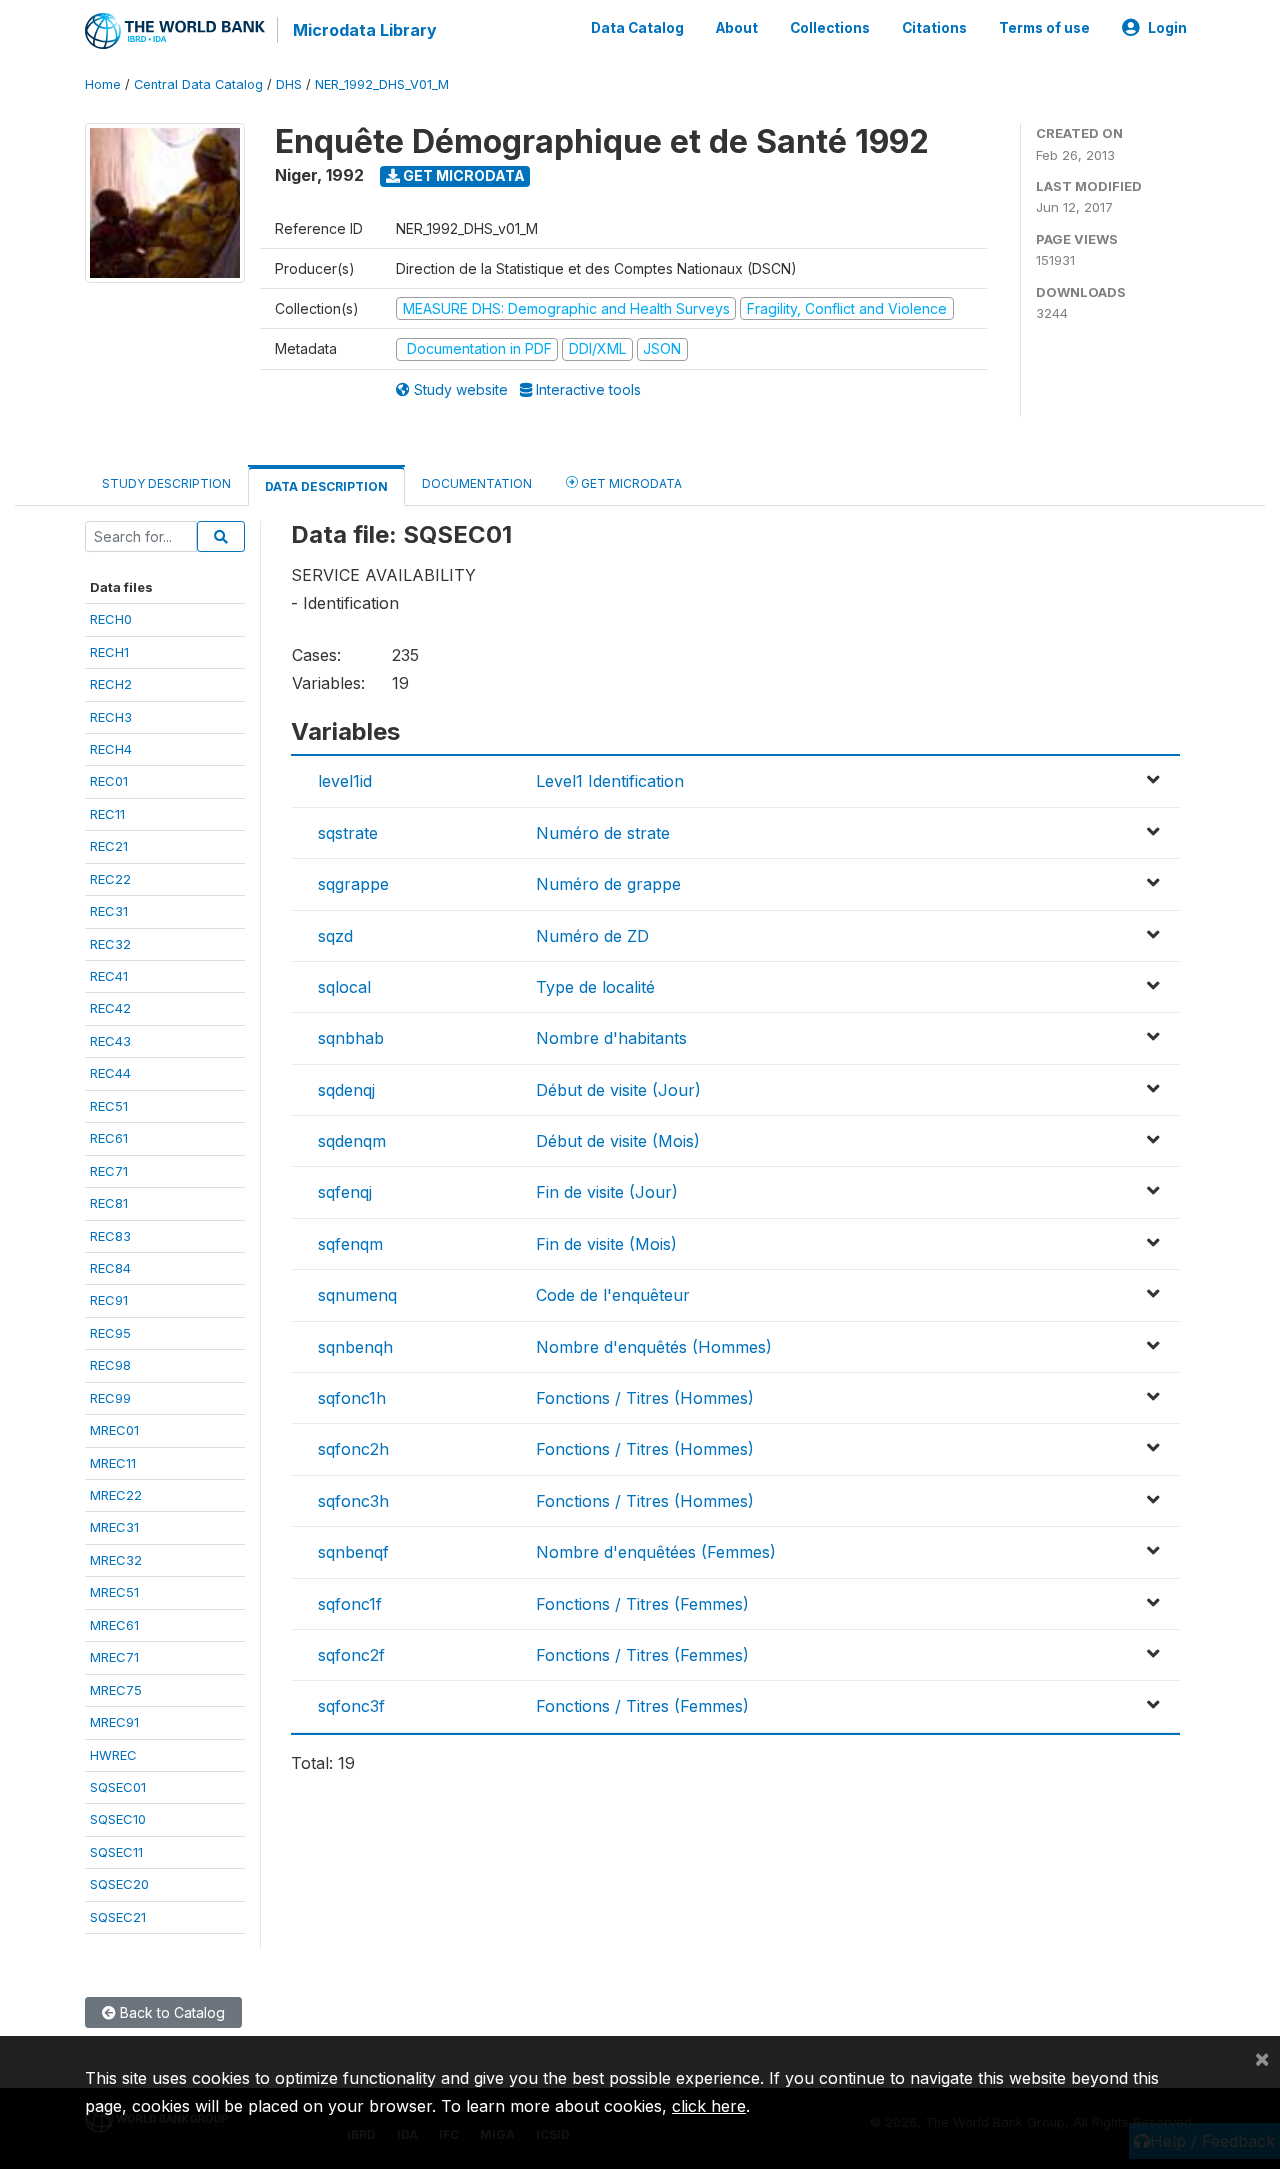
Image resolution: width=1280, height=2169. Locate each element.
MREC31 (114, 1527)
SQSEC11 (116, 1852)
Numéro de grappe (608, 884)
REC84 (110, 1268)
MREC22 (116, 1495)
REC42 (110, 1008)
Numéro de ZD (592, 936)
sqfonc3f (351, 1706)
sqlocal (344, 987)
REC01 (109, 781)
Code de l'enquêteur (613, 1295)
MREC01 (114, 1430)
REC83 (110, 1236)
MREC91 (114, 1722)
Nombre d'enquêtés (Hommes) (654, 1347)
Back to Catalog (170, 2012)
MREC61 (114, 1625)
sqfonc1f (350, 1604)
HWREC (113, 1755)
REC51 (109, 1106)
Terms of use (1044, 28)
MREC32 (116, 1560)
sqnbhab (351, 1038)
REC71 (109, 1171)
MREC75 (116, 1690)
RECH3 (111, 717)
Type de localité (595, 987)
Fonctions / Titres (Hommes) (645, 1398)
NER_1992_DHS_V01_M (382, 84)
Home (103, 84)
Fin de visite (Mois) (606, 1244)
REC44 (110, 1073)
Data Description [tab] (326, 486)
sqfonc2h (353, 1449)
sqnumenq (357, 1295)
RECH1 (109, 652)
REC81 (109, 1203)
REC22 (110, 879)
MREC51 (114, 1592)
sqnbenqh (355, 1347)
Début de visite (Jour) (618, 1090)
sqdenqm (352, 1141)
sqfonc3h (353, 1501)
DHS (289, 84)
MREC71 (114, 1657)
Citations (934, 28)
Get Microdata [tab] (630, 483)
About (737, 28)
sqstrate (348, 833)
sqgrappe (353, 884)
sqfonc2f (351, 1655)
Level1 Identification (610, 781)
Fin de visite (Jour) (607, 1192)
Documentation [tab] (477, 483)
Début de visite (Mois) (618, 1141)
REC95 (110, 1333)
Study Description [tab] (166, 483)
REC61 (109, 1138)
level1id (345, 781)
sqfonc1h (352, 1398)
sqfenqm (350, 1244)
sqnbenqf (353, 1552)
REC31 (109, 911)
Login (1167, 28)
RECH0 (111, 619)
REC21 (109, 846)
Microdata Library (365, 30)
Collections (830, 28)
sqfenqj (345, 1192)
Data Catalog (637, 28)
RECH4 (111, 749)
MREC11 (113, 1463)
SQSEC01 (118, 1787)
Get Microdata (462, 175)
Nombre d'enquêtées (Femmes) (656, 1552)
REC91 (109, 1300)
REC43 (110, 1041)
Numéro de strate (603, 833)
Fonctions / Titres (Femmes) (642, 1604)
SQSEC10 (118, 1819)
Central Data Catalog (198, 84)
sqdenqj (346, 1090)
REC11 (107, 814)
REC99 (110, 1398)
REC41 (109, 976)
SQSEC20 (119, 1884)
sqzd (335, 936)
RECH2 (111, 684)
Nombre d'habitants (611, 1038)
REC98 (110, 1365)
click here (709, 2106)
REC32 (110, 944)
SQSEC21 (118, 1917)
